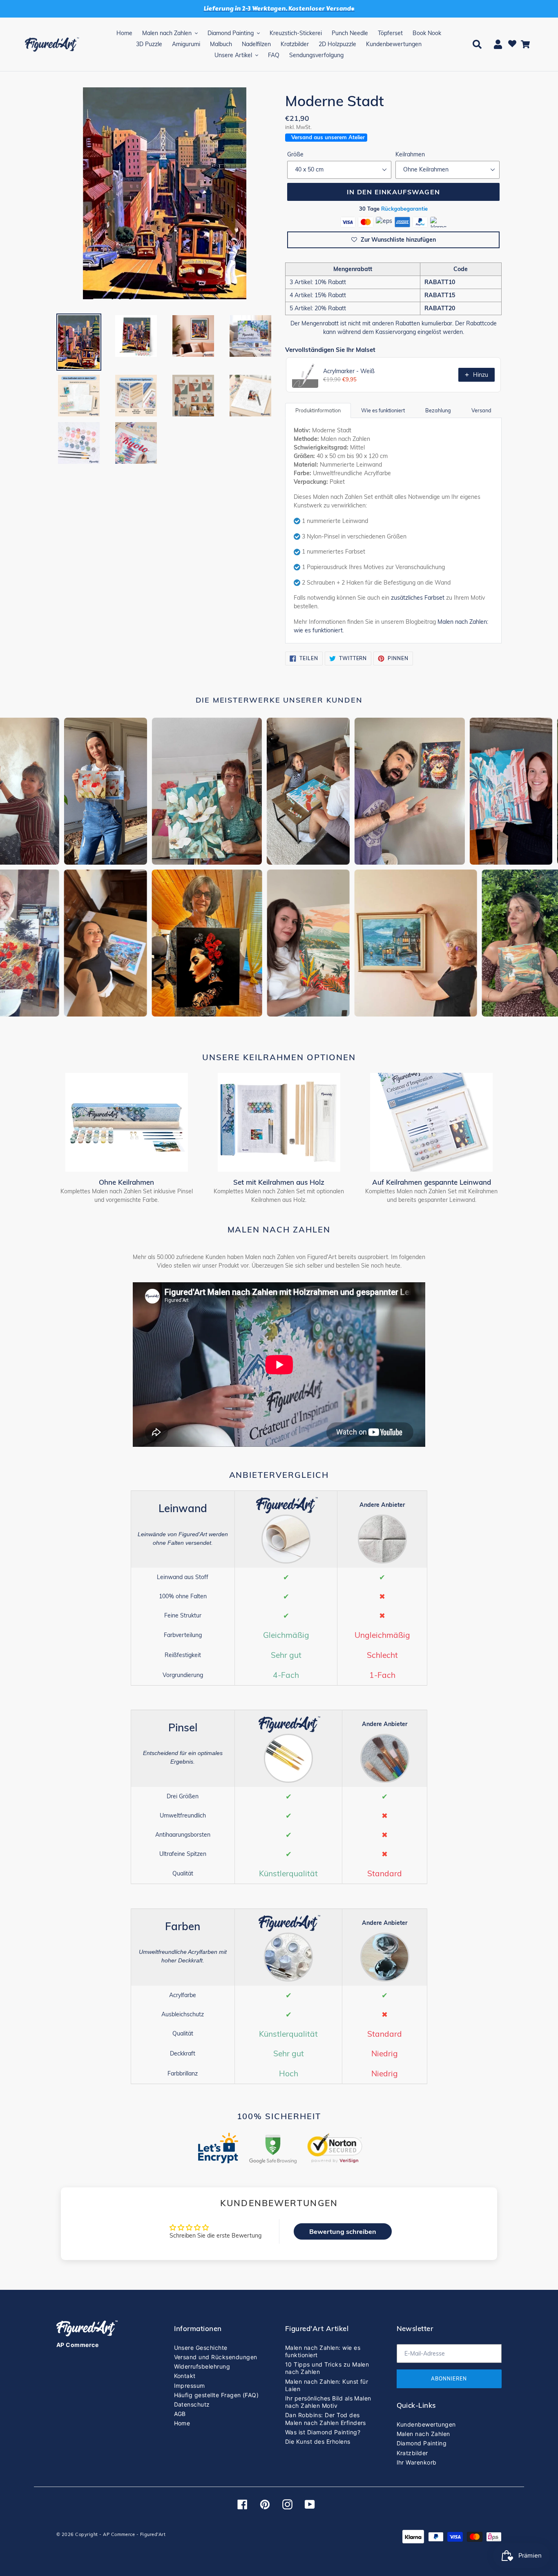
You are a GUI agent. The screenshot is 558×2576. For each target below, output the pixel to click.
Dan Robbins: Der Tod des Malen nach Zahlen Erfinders (326, 2419)
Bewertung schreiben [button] (343, 2231)
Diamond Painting (422, 2443)
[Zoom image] (164, 195)
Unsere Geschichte (201, 2348)
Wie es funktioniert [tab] (383, 410)
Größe (295, 154)
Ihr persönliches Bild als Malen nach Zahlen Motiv (328, 2402)
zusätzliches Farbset (418, 598)
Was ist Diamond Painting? (323, 2432)
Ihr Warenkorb (417, 2462)
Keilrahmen (410, 154)
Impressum (190, 2386)
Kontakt (185, 2376)
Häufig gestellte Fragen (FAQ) (217, 2395)
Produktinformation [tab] (318, 410)
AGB (180, 2414)
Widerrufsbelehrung (202, 2366)
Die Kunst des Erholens (318, 2441)
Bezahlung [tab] (438, 410)
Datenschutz (192, 2404)
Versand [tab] (481, 410)
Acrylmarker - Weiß (349, 371)
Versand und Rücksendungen (216, 2357)
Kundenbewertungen (426, 2424)
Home (182, 2423)
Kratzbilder (412, 2453)
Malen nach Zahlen (423, 2434)
